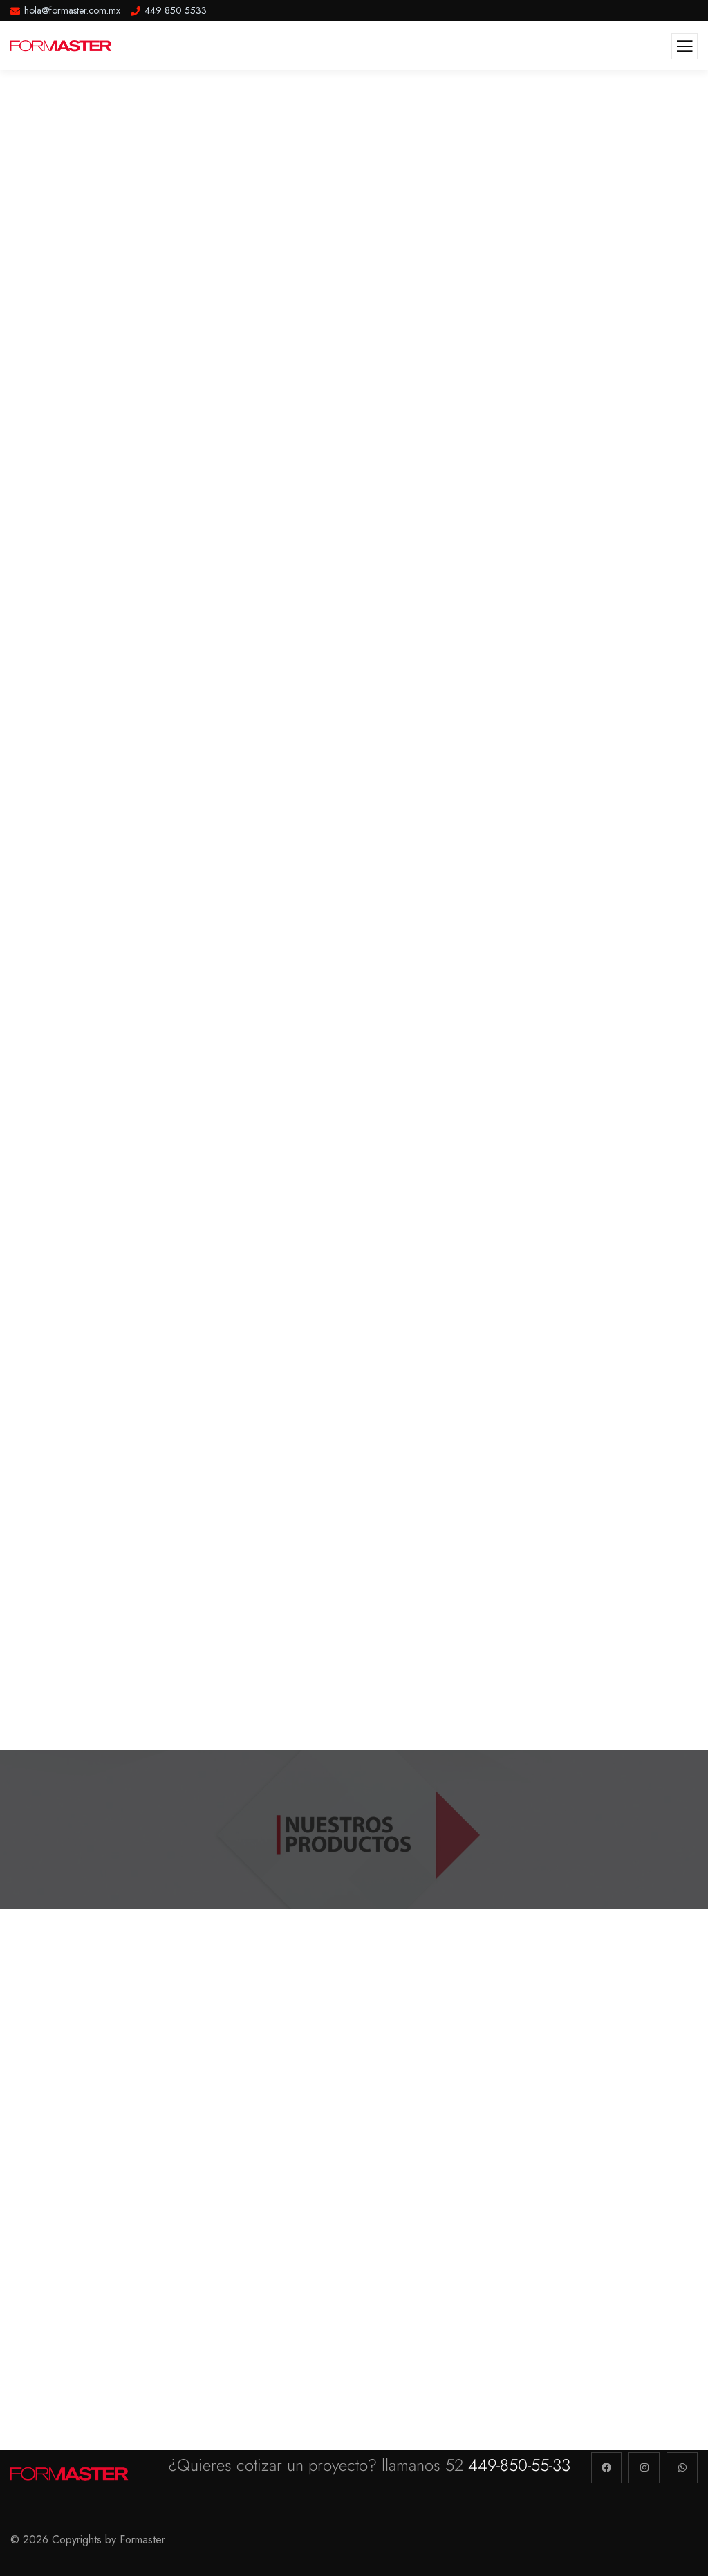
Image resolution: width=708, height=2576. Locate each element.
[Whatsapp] (682, 2468)
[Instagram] (644, 2468)
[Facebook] (607, 2468)
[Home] (71, 2474)
